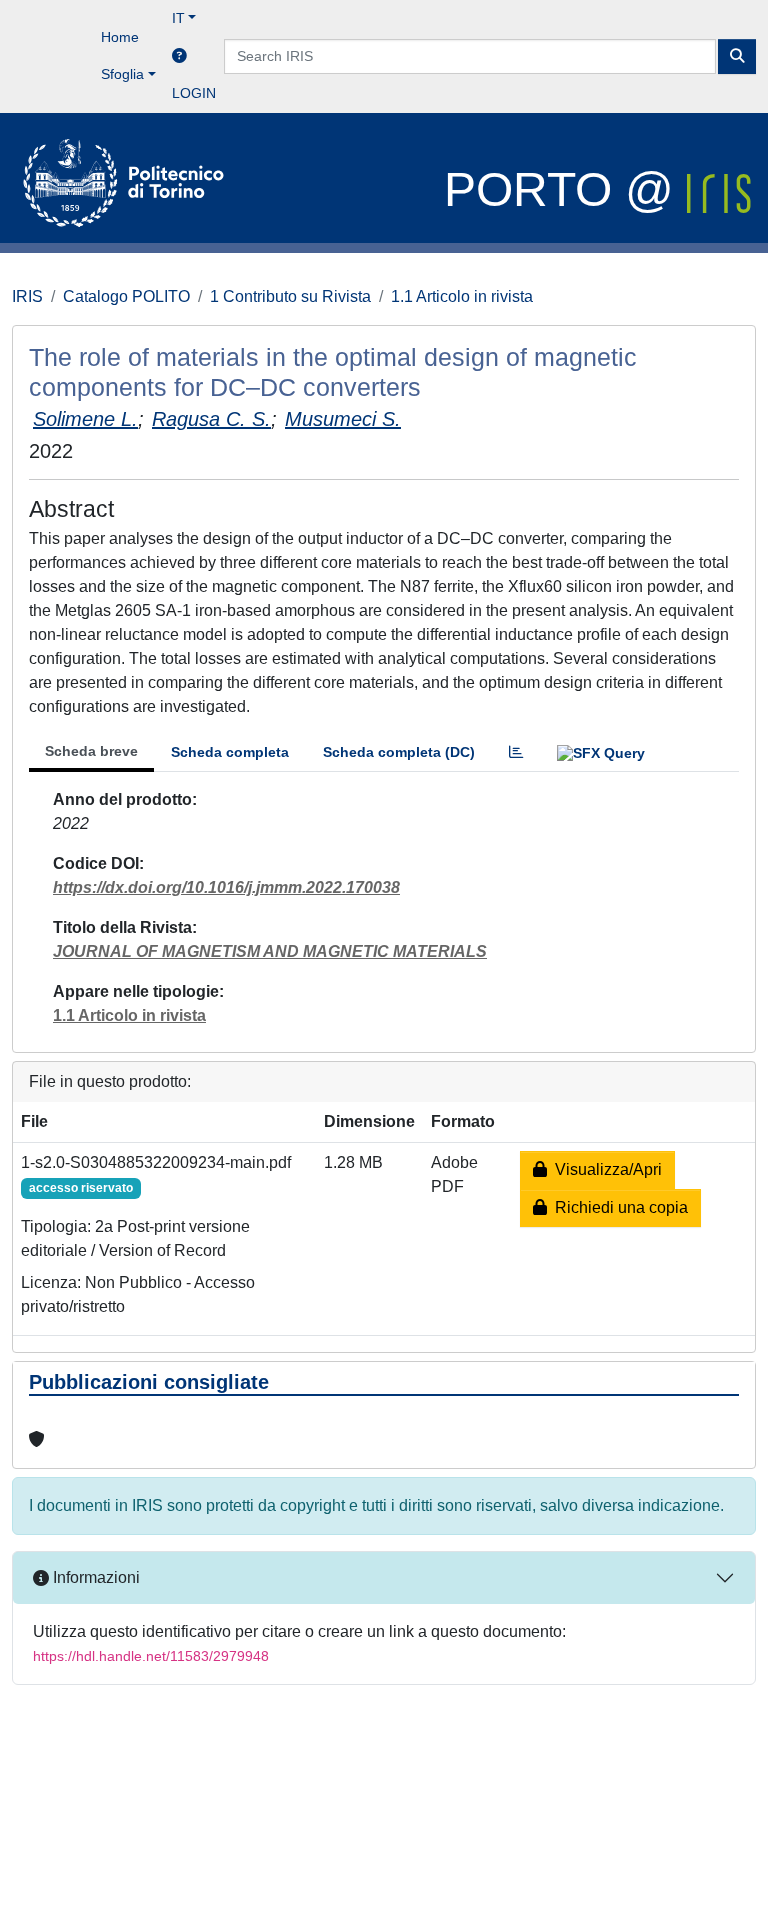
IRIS (27, 296)
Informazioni (94, 1577)
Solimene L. (85, 419)
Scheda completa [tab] (230, 752)
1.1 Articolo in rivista (462, 296)
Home (120, 37)
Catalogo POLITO (126, 296)
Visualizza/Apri (604, 1169)
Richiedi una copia (617, 1207)
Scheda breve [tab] (91, 751)
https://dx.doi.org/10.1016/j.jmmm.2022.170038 (226, 887)
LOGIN (194, 93)
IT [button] (178, 18)
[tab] (516, 752)
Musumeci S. (343, 419)
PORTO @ (565, 189)
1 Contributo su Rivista (290, 296)
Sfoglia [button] (122, 74)
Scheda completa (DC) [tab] (399, 752)
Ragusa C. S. (211, 419)
